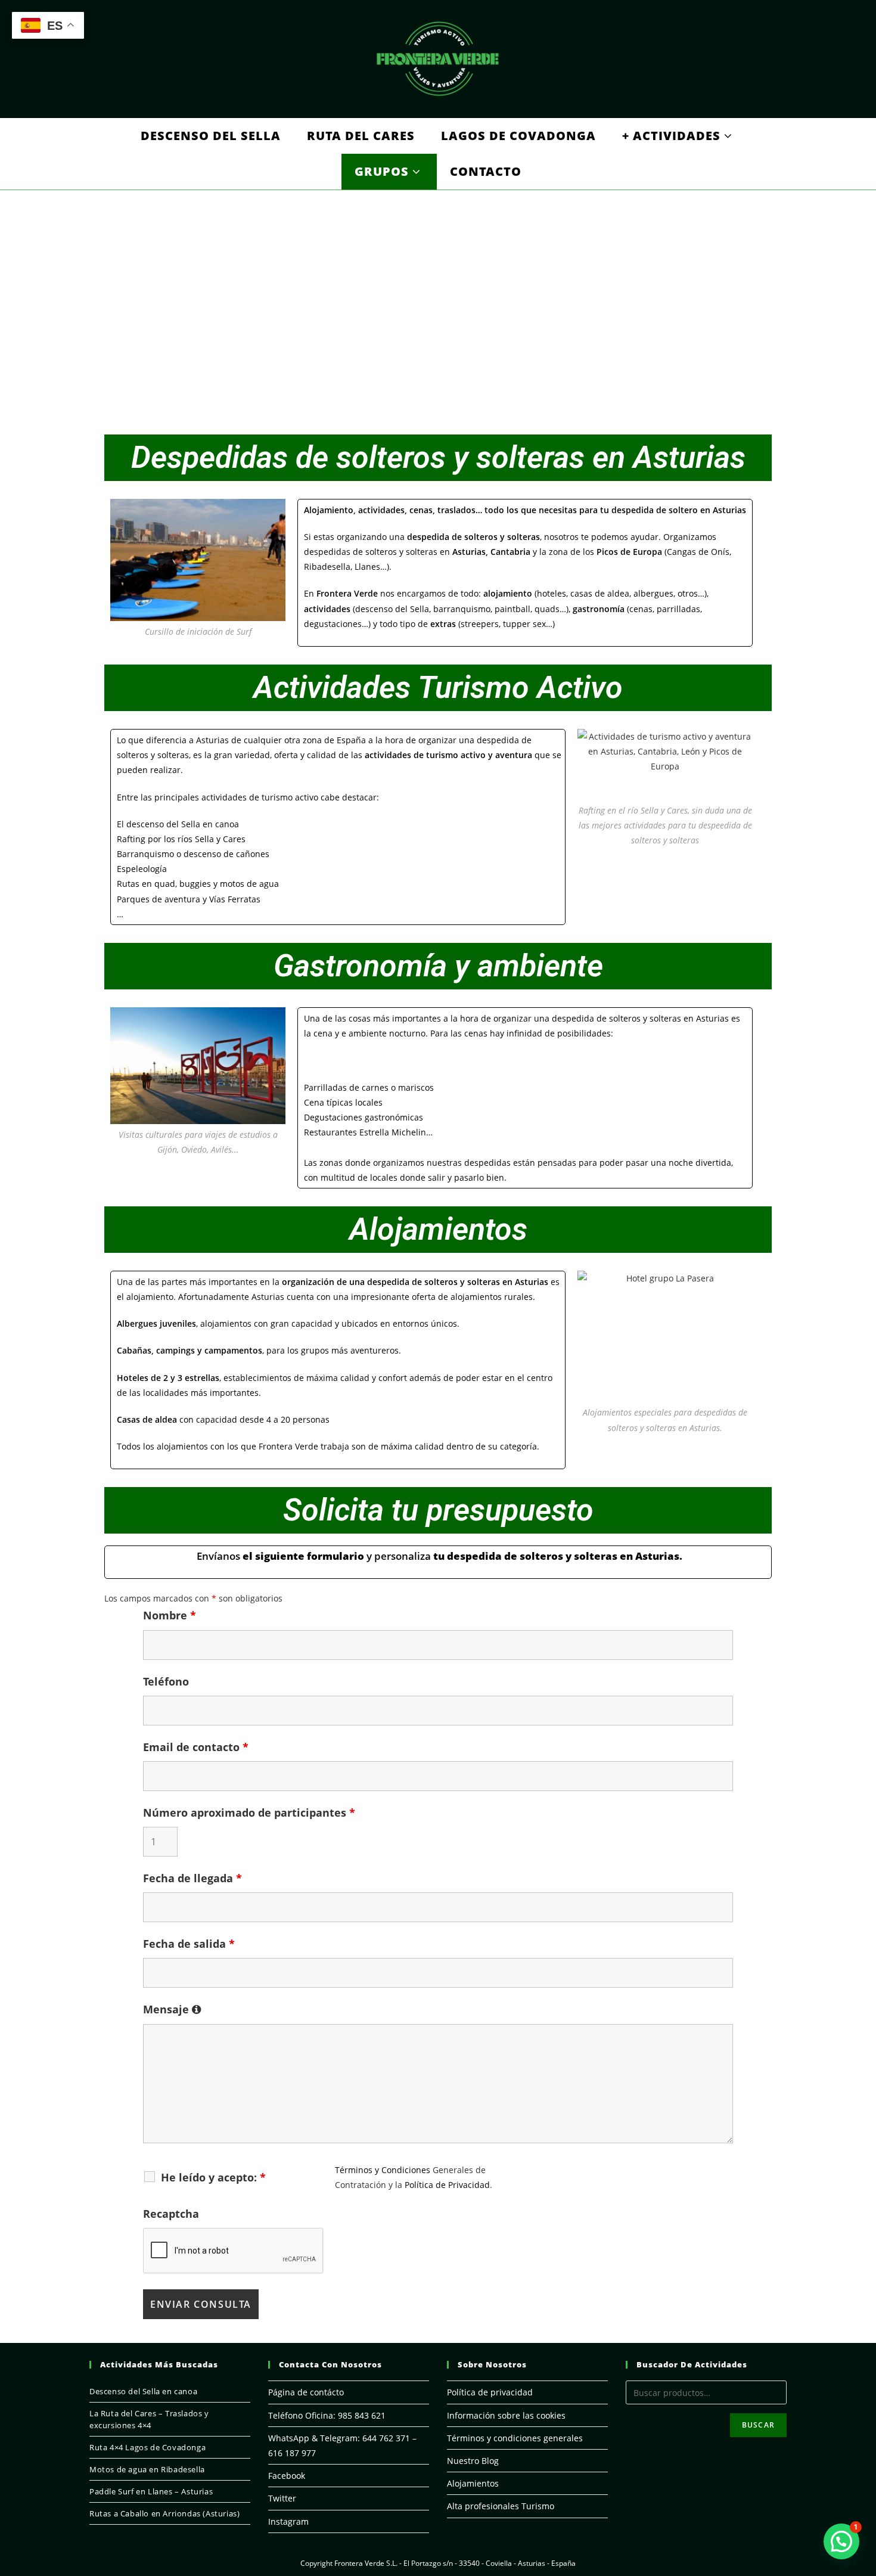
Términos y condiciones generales (515, 2438)
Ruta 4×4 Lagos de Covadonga (147, 2447)
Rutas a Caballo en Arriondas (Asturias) (164, 2513)
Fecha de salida (189, 1944)
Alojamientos (473, 2483)
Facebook (287, 2476)
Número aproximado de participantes (249, 1812)
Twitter (282, 2498)
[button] (841, 2541)
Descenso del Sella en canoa (143, 2391)
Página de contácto (306, 2392)
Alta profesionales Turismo (501, 2506)
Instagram (288, 2521)
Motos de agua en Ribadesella (147, 2469)
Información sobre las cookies (506, 2415)
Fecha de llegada (192, 1878)
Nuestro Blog (473, 2461)
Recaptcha (171, 2214)
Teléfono (166, 1681)
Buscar (758, 2425)
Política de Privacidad (447, 2185)
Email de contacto (196, 1747)
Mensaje (167, 2009)
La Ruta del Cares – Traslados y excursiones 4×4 (149, 2419)
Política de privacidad (490, 2392)
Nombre (170, 1615)
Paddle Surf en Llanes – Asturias (151, 2491)
